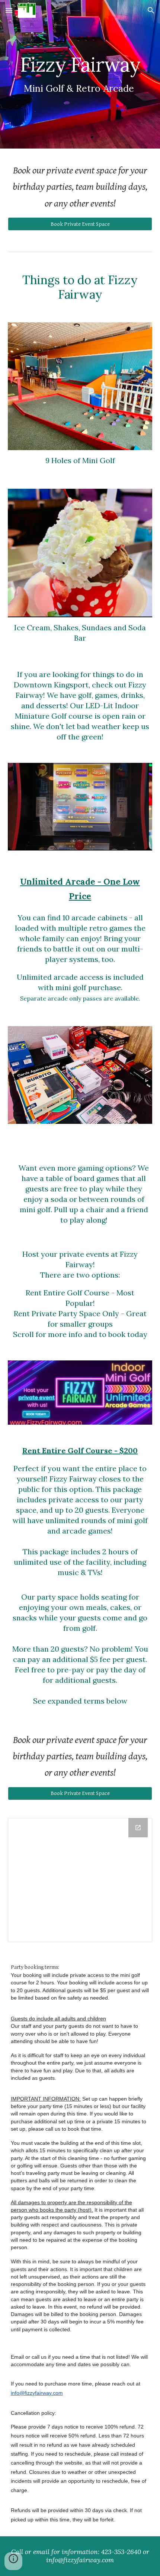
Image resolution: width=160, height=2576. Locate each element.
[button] (9, 10)
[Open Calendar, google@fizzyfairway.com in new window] (138, 1828)
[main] (80, 74)
